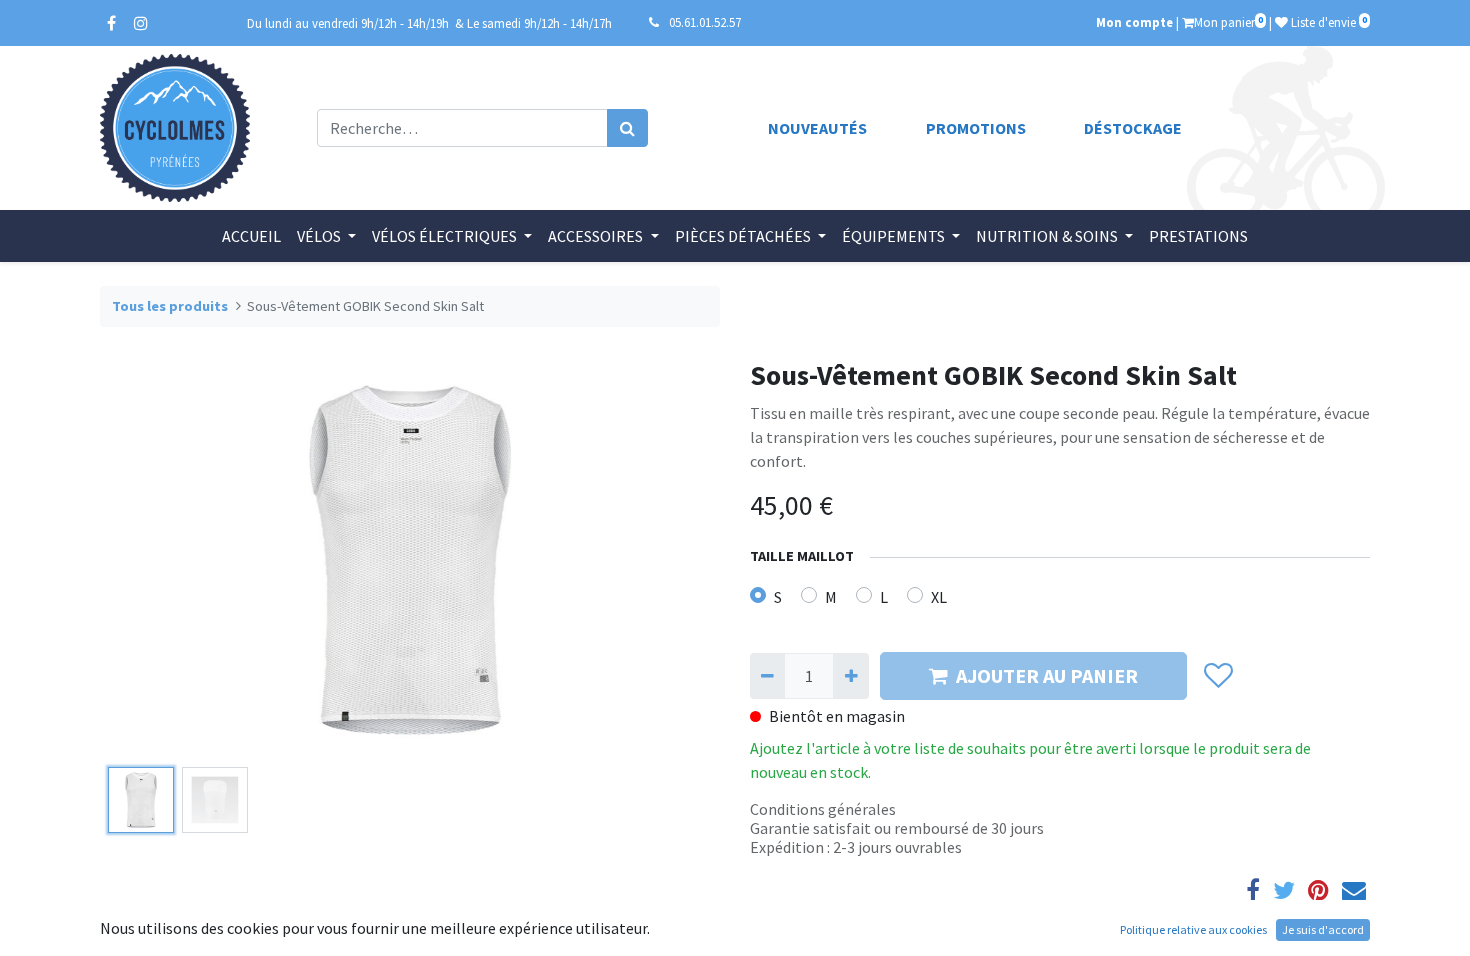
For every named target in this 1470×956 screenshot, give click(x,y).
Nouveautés (817, 128)
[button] (146, 559)
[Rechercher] (627, 128)
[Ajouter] (850, 676)
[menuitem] (251, 236)
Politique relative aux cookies (1193, 929)
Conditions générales (823, 809)
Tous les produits (170, 306)
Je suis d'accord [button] (1323, 929)
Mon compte (1134, 22)
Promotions (976, 128)
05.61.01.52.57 (705, 22)
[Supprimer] (767, 676)
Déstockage (1133, 128)
